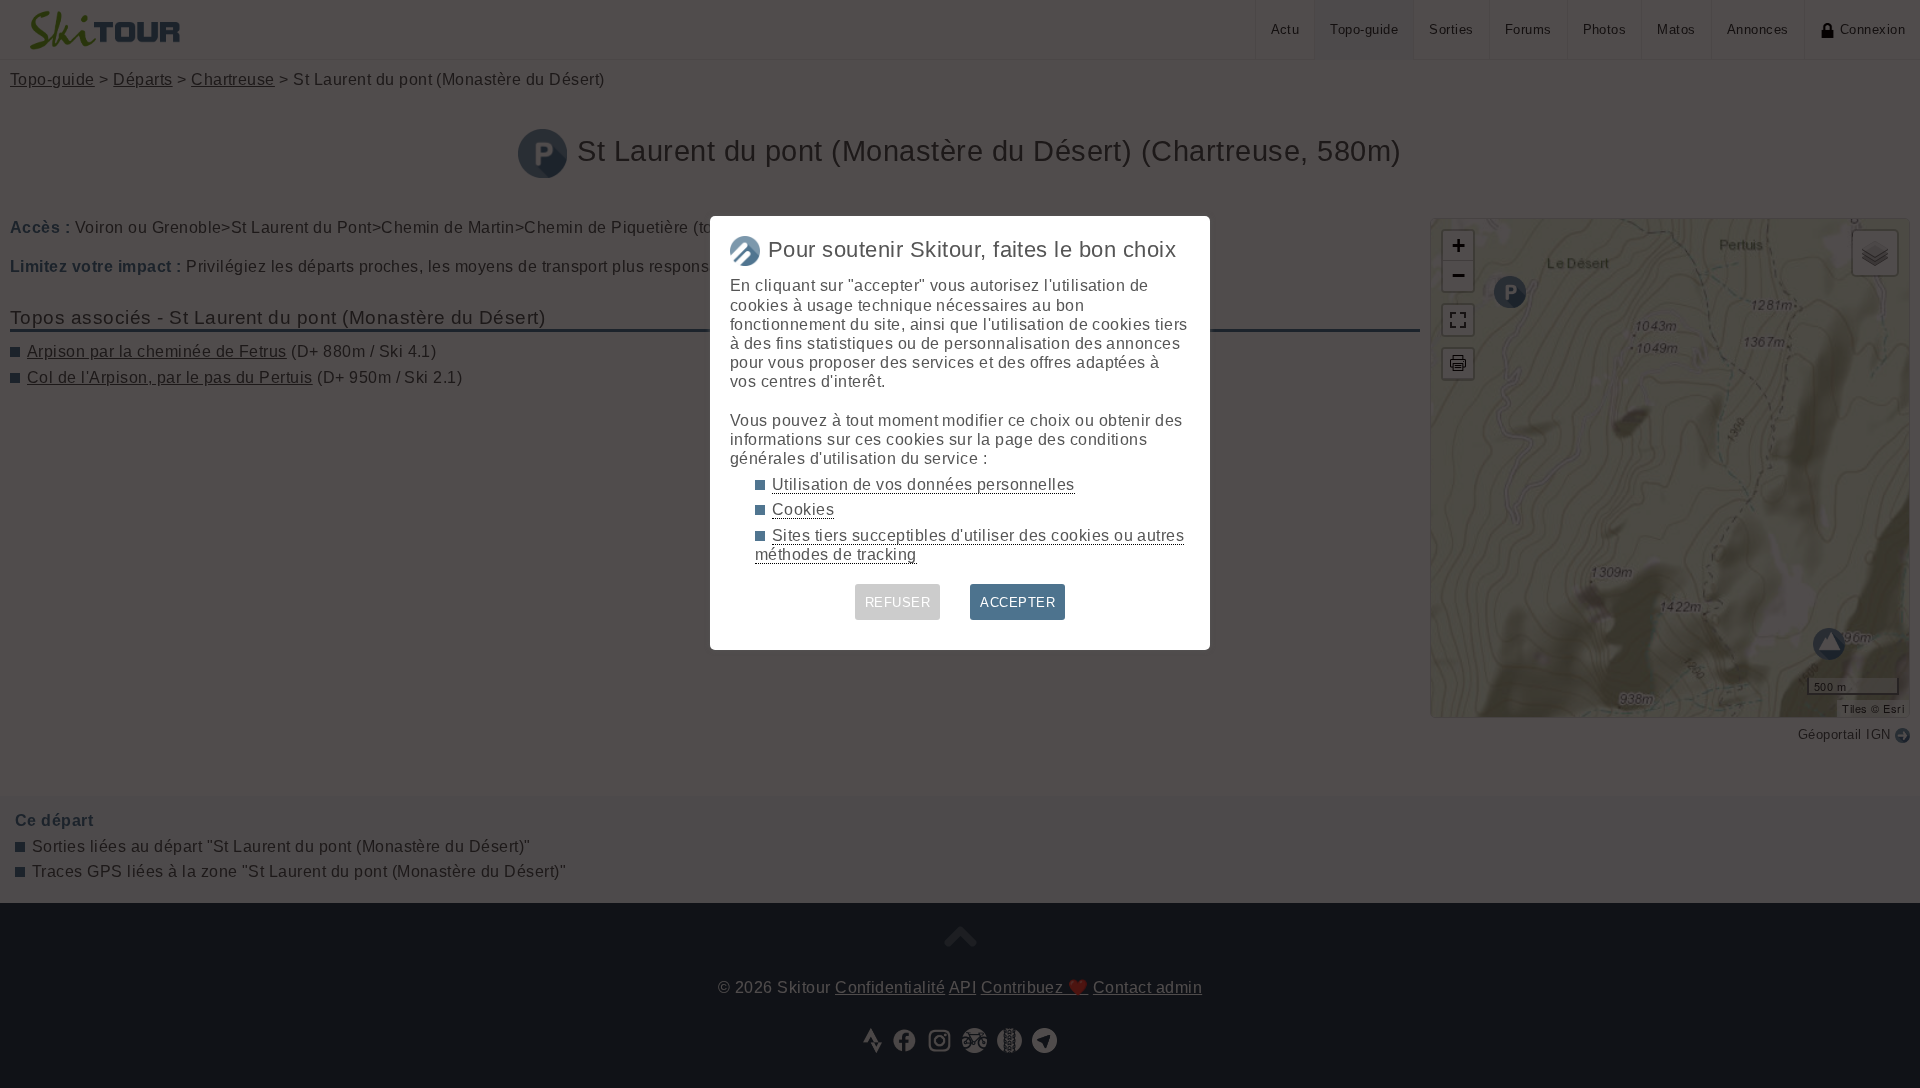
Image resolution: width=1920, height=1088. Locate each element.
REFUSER (897, 602)
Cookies (803, 509)
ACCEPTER (1017, 602)
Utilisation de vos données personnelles (923, 484)
